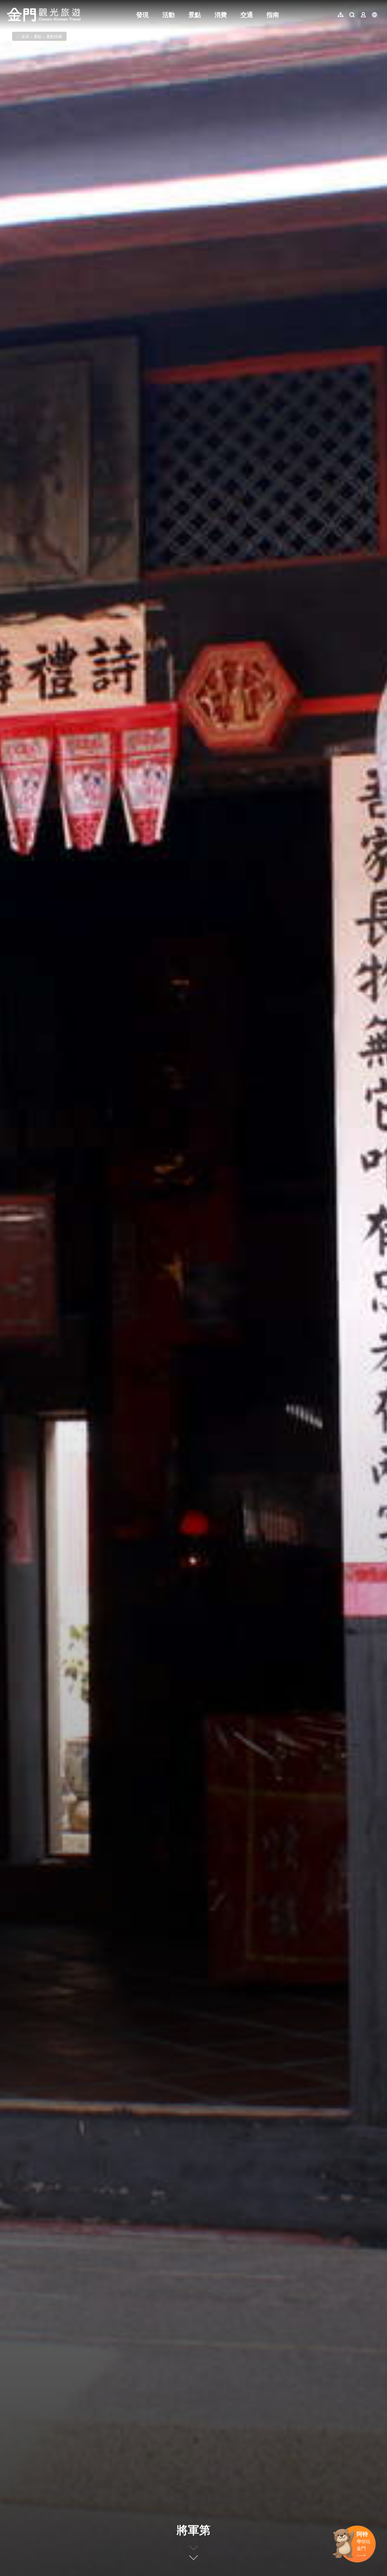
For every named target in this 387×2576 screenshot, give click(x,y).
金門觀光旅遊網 (44, 15)
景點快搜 (54, 36)
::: (8, 3)
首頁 (25, 36)
